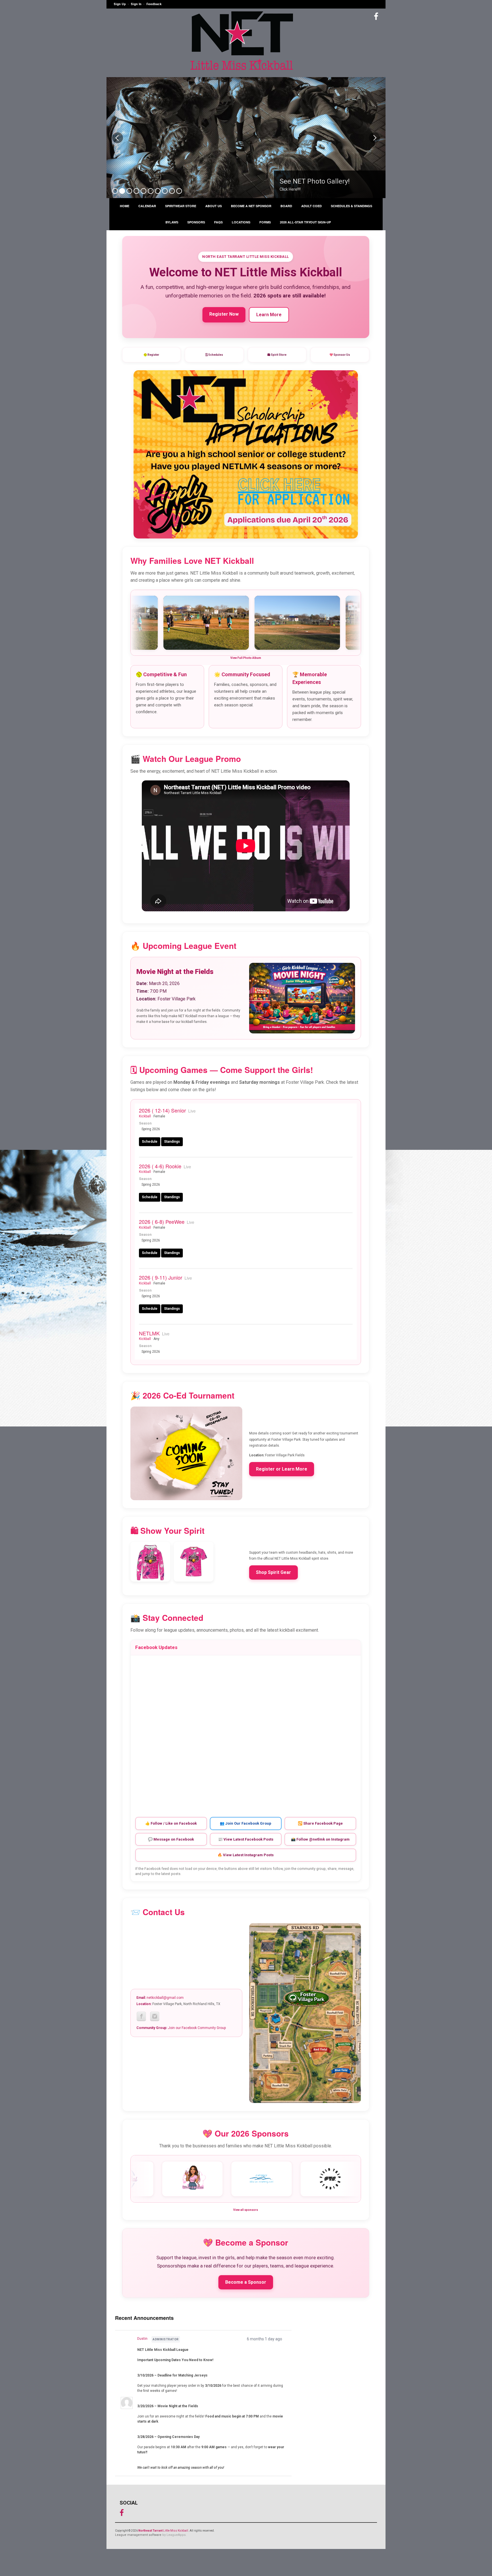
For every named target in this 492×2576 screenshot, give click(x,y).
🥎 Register (151, 355)
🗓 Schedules (214, 355)
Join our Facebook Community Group (197, 2028)
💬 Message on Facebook (171, 1839)
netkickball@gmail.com (165, 1998)
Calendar (147, 206)
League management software (138, 2535)
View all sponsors (246, 2210)
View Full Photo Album (246, 658)
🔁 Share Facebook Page (320, 1823)
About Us (214, 206)
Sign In (136, 4)
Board (286, 206)
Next (374, 138)
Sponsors (196, 222)
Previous (118, 138)
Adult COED (311, 206)
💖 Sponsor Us (340, 355)
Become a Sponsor (246, 2282)
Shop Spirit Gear (273, 1572)
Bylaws (172, 222)
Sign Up (120, 4)
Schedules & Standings (351, 206)
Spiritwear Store (181, 206)
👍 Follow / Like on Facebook (171, 1823)
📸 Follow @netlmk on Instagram (320, 1839)
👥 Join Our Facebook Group (246, 1823)
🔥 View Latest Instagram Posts (246, 1855)
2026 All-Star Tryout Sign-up (305, 222)
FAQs (218, 222)
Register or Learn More (282, 1469)
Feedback (154, 4)
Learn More (269, 315)
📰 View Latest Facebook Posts (246, 1839)
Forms (265, 222)
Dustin (142, 2339)
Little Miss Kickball (163, 2531)
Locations (241, 222)
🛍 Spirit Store (277, 355)
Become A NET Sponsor (251, 206)
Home (125, 206)
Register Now (224, 314)
